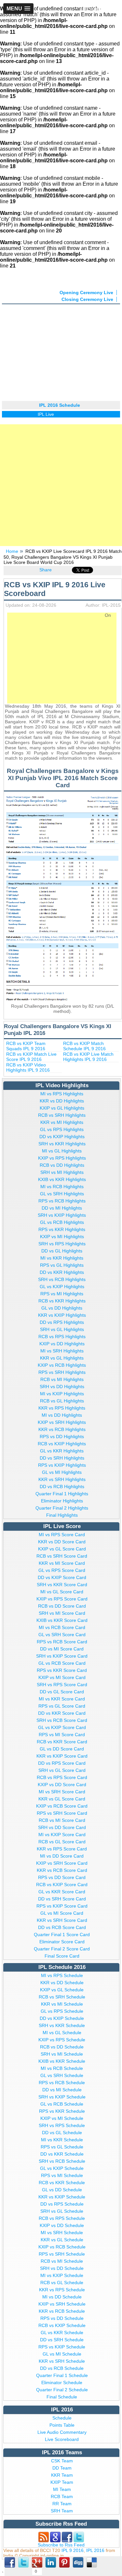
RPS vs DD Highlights (62, 1437)
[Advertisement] (61, 351)
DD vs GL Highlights (62, 1251)
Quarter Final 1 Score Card (62, 1935)
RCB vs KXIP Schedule (62, 2325)
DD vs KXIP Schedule (62, 2018)
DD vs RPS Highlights (62, 1322)
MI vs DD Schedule (62, 2297)
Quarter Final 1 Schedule (62, 2375)
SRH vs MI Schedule (62, 2054)
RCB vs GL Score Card (62, 1842)
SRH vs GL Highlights (62, 1329)
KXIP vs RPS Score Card (62, 1599)
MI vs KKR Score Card (62, 1699)
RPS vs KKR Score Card (62, 1670)
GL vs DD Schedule (62, 2190)
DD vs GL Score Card (62, 1692)
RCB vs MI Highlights (62, 1379)
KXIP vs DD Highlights (62, 1344)
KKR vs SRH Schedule (62, 2361)
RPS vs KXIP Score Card (62, 1906)
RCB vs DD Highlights (62, 1165)
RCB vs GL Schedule (62, 2283)
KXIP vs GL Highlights (62, 1108)
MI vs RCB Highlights (62, 1187)
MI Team (62, 2489)
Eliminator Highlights (62, 1501)
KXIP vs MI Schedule (62, 2118)
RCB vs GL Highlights (62, 1401)
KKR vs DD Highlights (62, 1101)
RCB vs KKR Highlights (62, 1301)
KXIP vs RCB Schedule (62, 2247)
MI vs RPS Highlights (62, 1094)
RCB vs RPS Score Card (62, 1777)
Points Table (62, 2425)
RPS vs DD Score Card (62, 1877)
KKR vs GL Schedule (62, 2240)
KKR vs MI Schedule (62, 2004)
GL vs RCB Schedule (62, 2104)
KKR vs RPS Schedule (62, 2290)
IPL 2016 (95, 2550)
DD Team (62, 2468)
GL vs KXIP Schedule (62, 2168)
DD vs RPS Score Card (62, 1763)
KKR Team (62, 2475)
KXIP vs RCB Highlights (62, 1365)
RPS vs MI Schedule (62, 2175)
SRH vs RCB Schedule (62, 2161)
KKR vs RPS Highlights (62, 1408)
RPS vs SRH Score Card (62, 1813)
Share (46, 570)
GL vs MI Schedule (62, 2354)
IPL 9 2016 (73, 2550)
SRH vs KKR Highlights (62, 1144)
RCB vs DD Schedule (62, 2047)
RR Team (62, 2504)
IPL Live (37, 414)
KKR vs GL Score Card (62, 1799)
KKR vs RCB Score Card (62, 1870)
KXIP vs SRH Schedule (62, 2304)
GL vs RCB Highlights (62, 1222)
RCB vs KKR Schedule (62, 2183)
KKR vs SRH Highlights (62, 1479)
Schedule (62, 2418)
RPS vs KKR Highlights (62, 1229)
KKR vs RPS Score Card (62, 1849)
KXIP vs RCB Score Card (62, 1806)
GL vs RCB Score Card (62, 1663)
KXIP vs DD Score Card (62, 1785)
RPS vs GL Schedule (62, 2147)
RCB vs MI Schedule (62, 2261)
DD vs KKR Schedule (62, 2154)
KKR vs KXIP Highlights (62, 1315)
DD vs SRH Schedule (62, 2340)
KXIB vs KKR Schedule (62, 2061)
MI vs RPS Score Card (62, 1535)
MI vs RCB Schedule (62, 2068)
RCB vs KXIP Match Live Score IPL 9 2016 (31, 1057)
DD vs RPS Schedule (62, 2204)
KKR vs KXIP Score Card (62, 1756)
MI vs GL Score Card (62, 1592)
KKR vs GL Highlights (62, 1358)
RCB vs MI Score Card (62, 1820)
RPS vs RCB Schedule (62, 2083)
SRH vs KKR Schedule (62, 2025)
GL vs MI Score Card (62, 1913)
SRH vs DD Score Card (62, 1827)
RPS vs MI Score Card (62, 1735)
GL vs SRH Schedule (62, 2075)
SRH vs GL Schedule (62, 2211)
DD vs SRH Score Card (62, 1899)
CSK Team (62, 2461)
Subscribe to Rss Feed (61, 2545)
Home (12, 551)
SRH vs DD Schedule (62, 2268)
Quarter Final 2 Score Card (62, 1949)
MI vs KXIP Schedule (62, 2275)
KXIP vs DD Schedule (62, 2225)
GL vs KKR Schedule (62, 2333)
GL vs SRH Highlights (62, 1194)
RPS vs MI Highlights (62, 1294)
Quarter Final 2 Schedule (62, 2390)
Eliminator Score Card (62, 1942)
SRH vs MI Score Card (62, 1613)
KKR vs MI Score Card (62, 1563)
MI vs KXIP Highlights (62, 1394)
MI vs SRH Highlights (62, 1351)
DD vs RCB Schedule (62, 2368)
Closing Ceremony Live (87, 299)
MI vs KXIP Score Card (62, 1835)
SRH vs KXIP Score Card (62, 1656)
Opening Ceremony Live (86, 292)
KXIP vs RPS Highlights (62, 1158)
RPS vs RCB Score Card (62, 1642)
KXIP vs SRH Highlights (62, 1422)
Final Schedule (62, 2397)
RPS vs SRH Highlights (62, 1372)
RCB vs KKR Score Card (62, 1742)
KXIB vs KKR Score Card (62, 1620)
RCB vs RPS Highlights (62, 1337)
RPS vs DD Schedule (62, 2318)
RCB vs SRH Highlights (62, 1115)
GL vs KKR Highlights (62, 1451)
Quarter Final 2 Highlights (62, 1508)
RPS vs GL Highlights (62, 1265)
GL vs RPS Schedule (62, 2011)
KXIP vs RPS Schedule (62, 2040)
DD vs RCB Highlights (62, 1487)
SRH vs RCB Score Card (62, 1720)
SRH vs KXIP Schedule (62, 2097)
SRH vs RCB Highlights (62, 1279)
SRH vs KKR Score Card (62, 1585)
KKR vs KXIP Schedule (62, 2197)
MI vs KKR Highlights (62, 1258)
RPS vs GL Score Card (62, 1706)
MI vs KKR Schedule (62, 2140)
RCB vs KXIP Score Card (62, 1885)
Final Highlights (62, 1515)
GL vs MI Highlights (62, 1472)
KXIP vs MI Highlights (62, 1237)
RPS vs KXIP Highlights (62, 1465)
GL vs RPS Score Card (62, 1570)
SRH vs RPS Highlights (62, 1244)
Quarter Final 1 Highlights (62, 1494)
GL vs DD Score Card (62, 1749)
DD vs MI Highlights (62, 1208)
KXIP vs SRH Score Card (62, 1863)
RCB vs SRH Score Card (62, 1556)
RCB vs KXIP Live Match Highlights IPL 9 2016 (88, 1057)
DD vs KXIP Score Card (62, 1577)
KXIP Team (62, 2482)
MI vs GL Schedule (62, 2033)
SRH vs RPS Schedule (62, 2125)
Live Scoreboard (62, 2439)
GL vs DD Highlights (62, 1308)
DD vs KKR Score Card (62, 1713)
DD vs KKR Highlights (62, 1272)
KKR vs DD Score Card (62, 1542)
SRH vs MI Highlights (62, 1172)
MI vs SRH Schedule (62, 2233)
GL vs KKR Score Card (62, 1892)
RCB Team (62, 2496)
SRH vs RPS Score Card (62, 1685)
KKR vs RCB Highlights (62, 1429)
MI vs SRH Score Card (62, 1792)
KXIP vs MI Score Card (62, 1677)
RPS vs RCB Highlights (62, 1201)
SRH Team (62, 2511)
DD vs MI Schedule (62, 2090)
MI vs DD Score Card (62, 1856)
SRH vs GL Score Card (62, 1770)
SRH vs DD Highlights (62, 1387)
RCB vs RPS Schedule (62, 2218)
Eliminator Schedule (62, 2383)
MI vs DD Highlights (62, 1415)
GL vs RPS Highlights (62, 1129)
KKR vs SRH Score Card (62, 1920)
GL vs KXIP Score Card (62, 1727)
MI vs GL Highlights (62, 1151)
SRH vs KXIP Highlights (62, 1215)
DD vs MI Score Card (62, 1649)
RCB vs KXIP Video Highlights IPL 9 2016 (28, 1067)
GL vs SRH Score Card (62, 1635)
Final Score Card (62, 1956)
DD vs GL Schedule (62, 2133)
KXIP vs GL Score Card (62, 1549)
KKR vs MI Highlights (62, 1122)
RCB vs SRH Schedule (62, 1997)
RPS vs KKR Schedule (62, 2111)
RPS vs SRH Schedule (62, 2254)
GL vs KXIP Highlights (62, 1287)
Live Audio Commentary (62, 2432)
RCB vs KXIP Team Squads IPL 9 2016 (26, 1046)
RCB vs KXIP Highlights (62, 1444)
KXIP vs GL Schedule (62, 1990)
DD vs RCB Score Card (62, 1927)
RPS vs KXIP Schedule (62, 2347)
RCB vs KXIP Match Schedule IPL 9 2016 (84, 1046)
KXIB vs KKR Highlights (62, 1179)
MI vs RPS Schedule (62, 1975)
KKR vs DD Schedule (62, 1983)
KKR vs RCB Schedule (62, 2311)
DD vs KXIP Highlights (62, 1137)
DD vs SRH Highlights (62, 1458)
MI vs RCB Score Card (62, 1627)
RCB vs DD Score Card (62, 1606)
